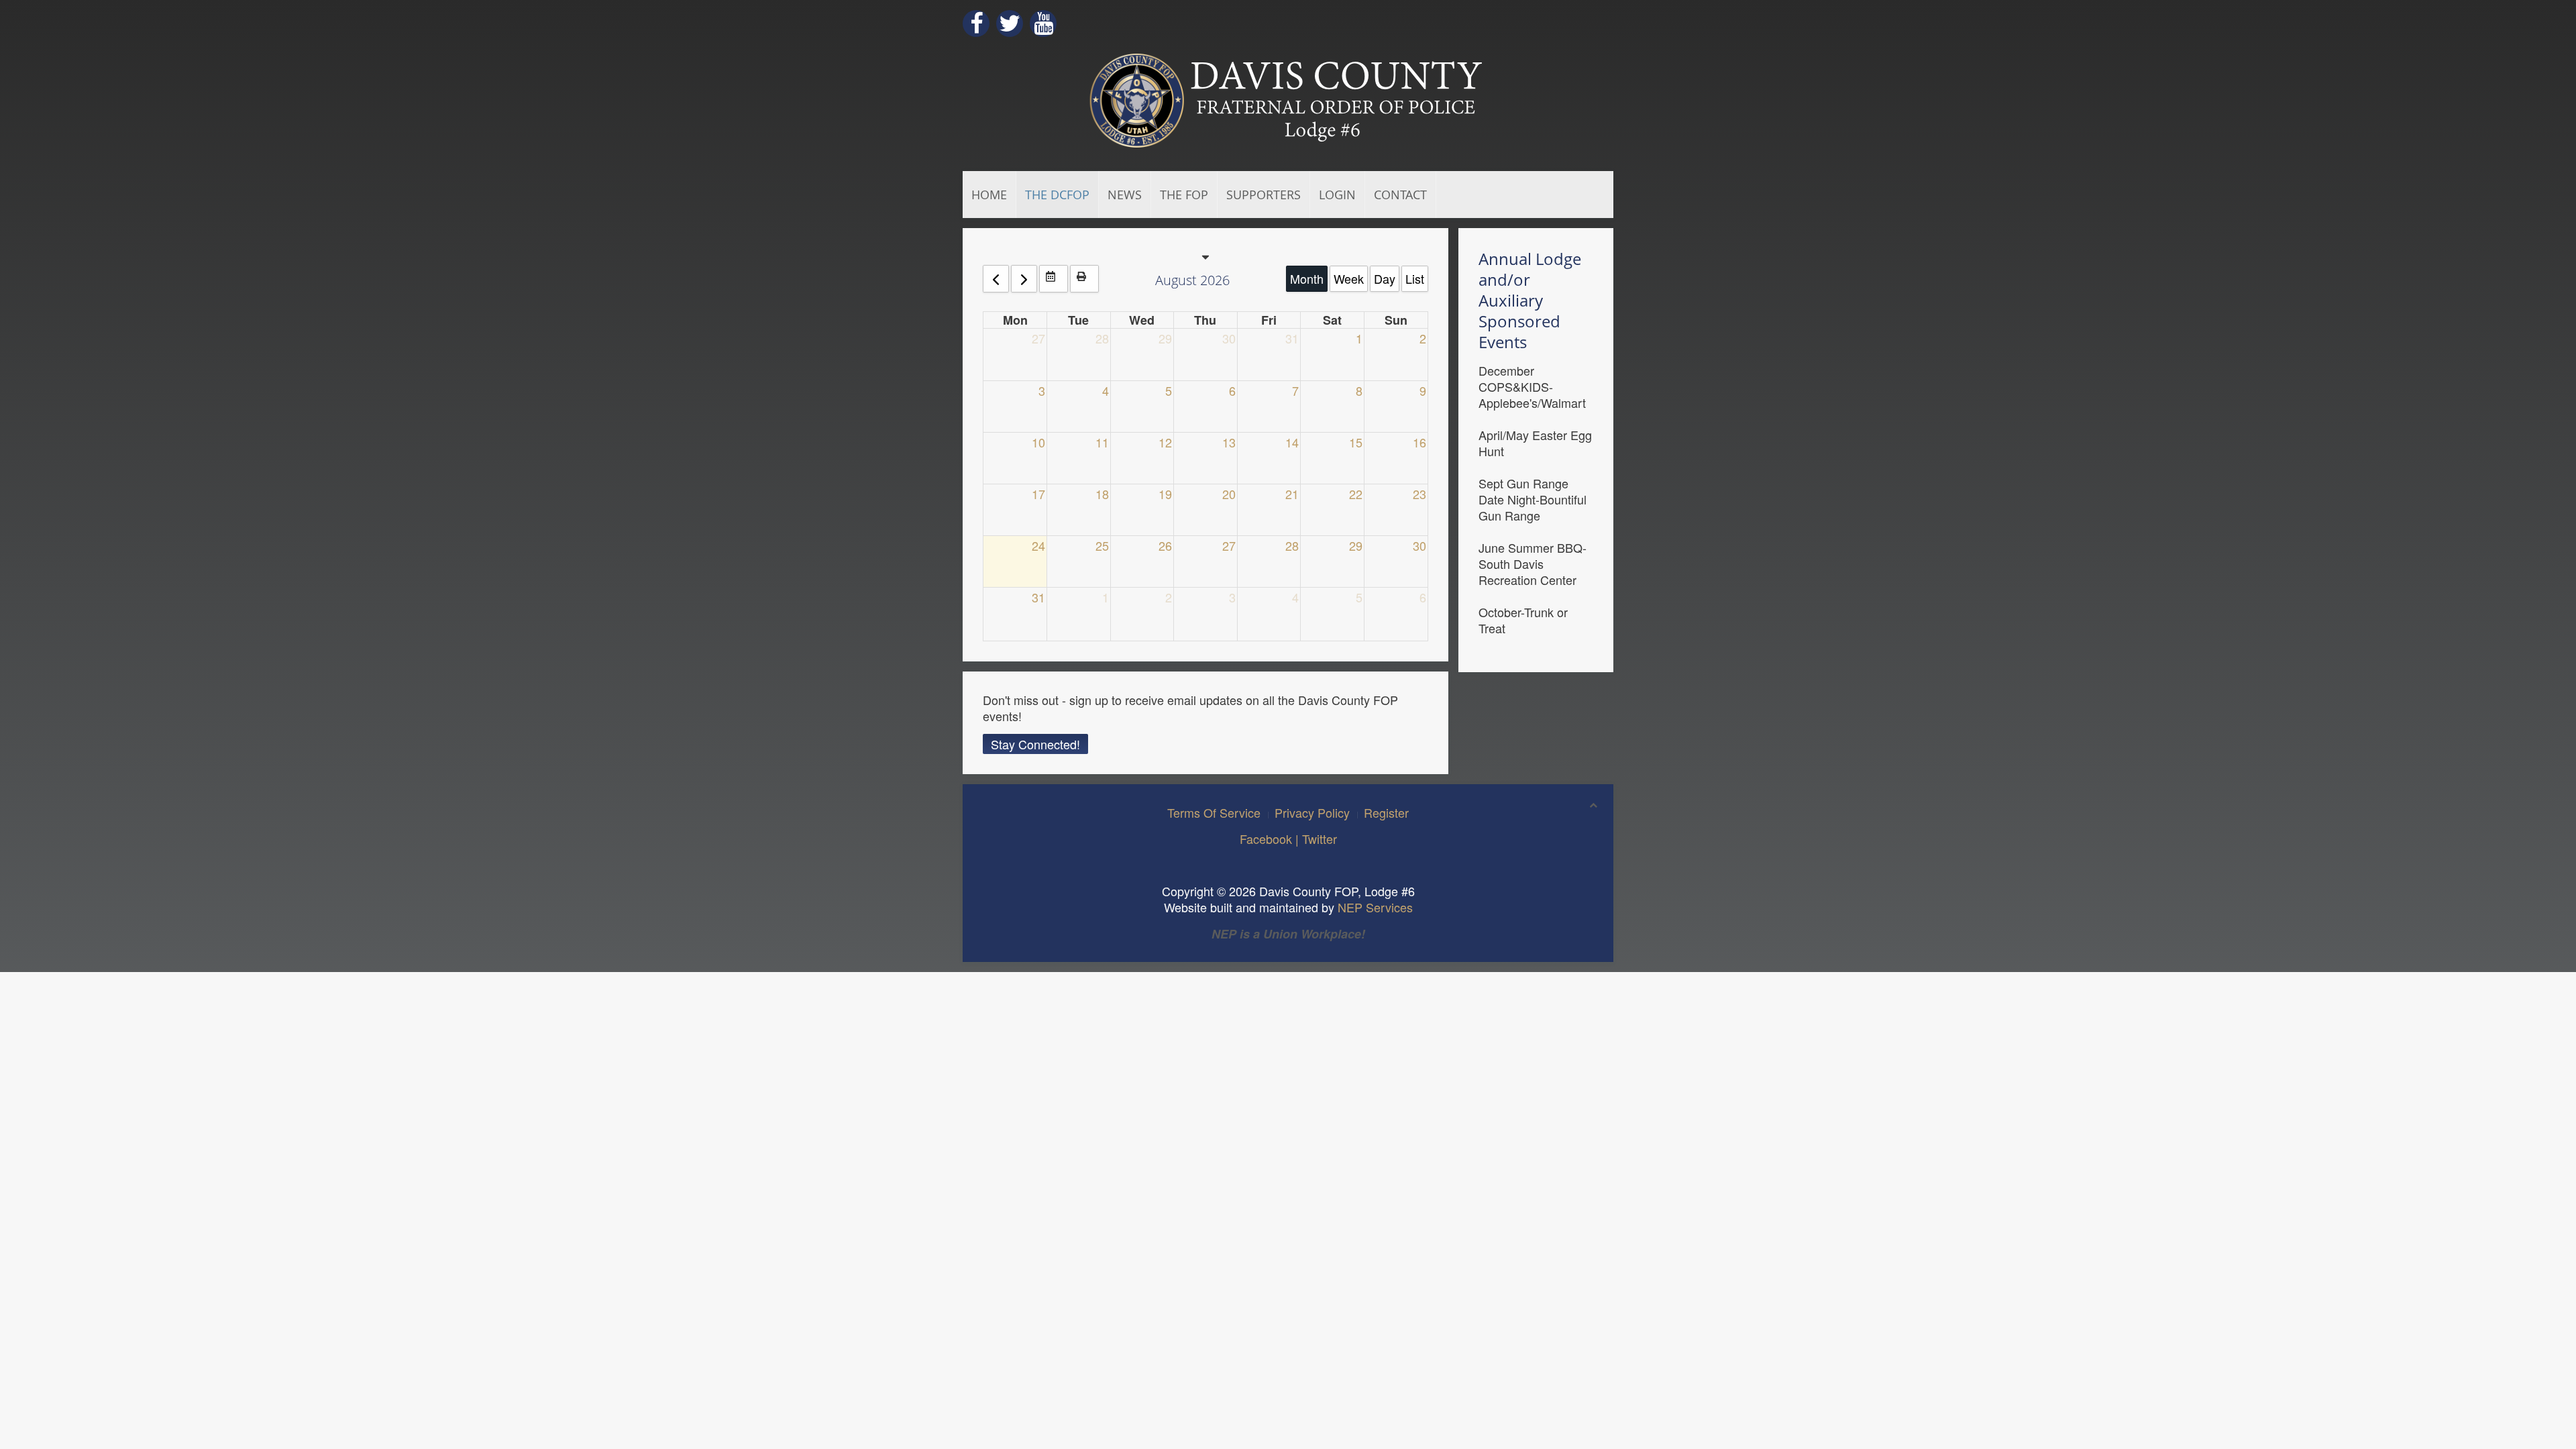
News (1125, 195)
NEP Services (1375, 907)
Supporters (1264, 195)
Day (1385, 278)
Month (1307, 278)
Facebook (1266, 839)
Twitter (1320, 839)
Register (1386, 812)
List (1415, 278)
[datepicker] (1054, 279)
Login (1337, 195)
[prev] (996, 279)
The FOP (1184, 195)
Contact (1400, 195)
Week (1349, 278)
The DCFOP (1057, 195)
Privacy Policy (1312, 812)
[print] (1084, 279)
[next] (1024, 279)
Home (989, 195)
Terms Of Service (1214, 812)
